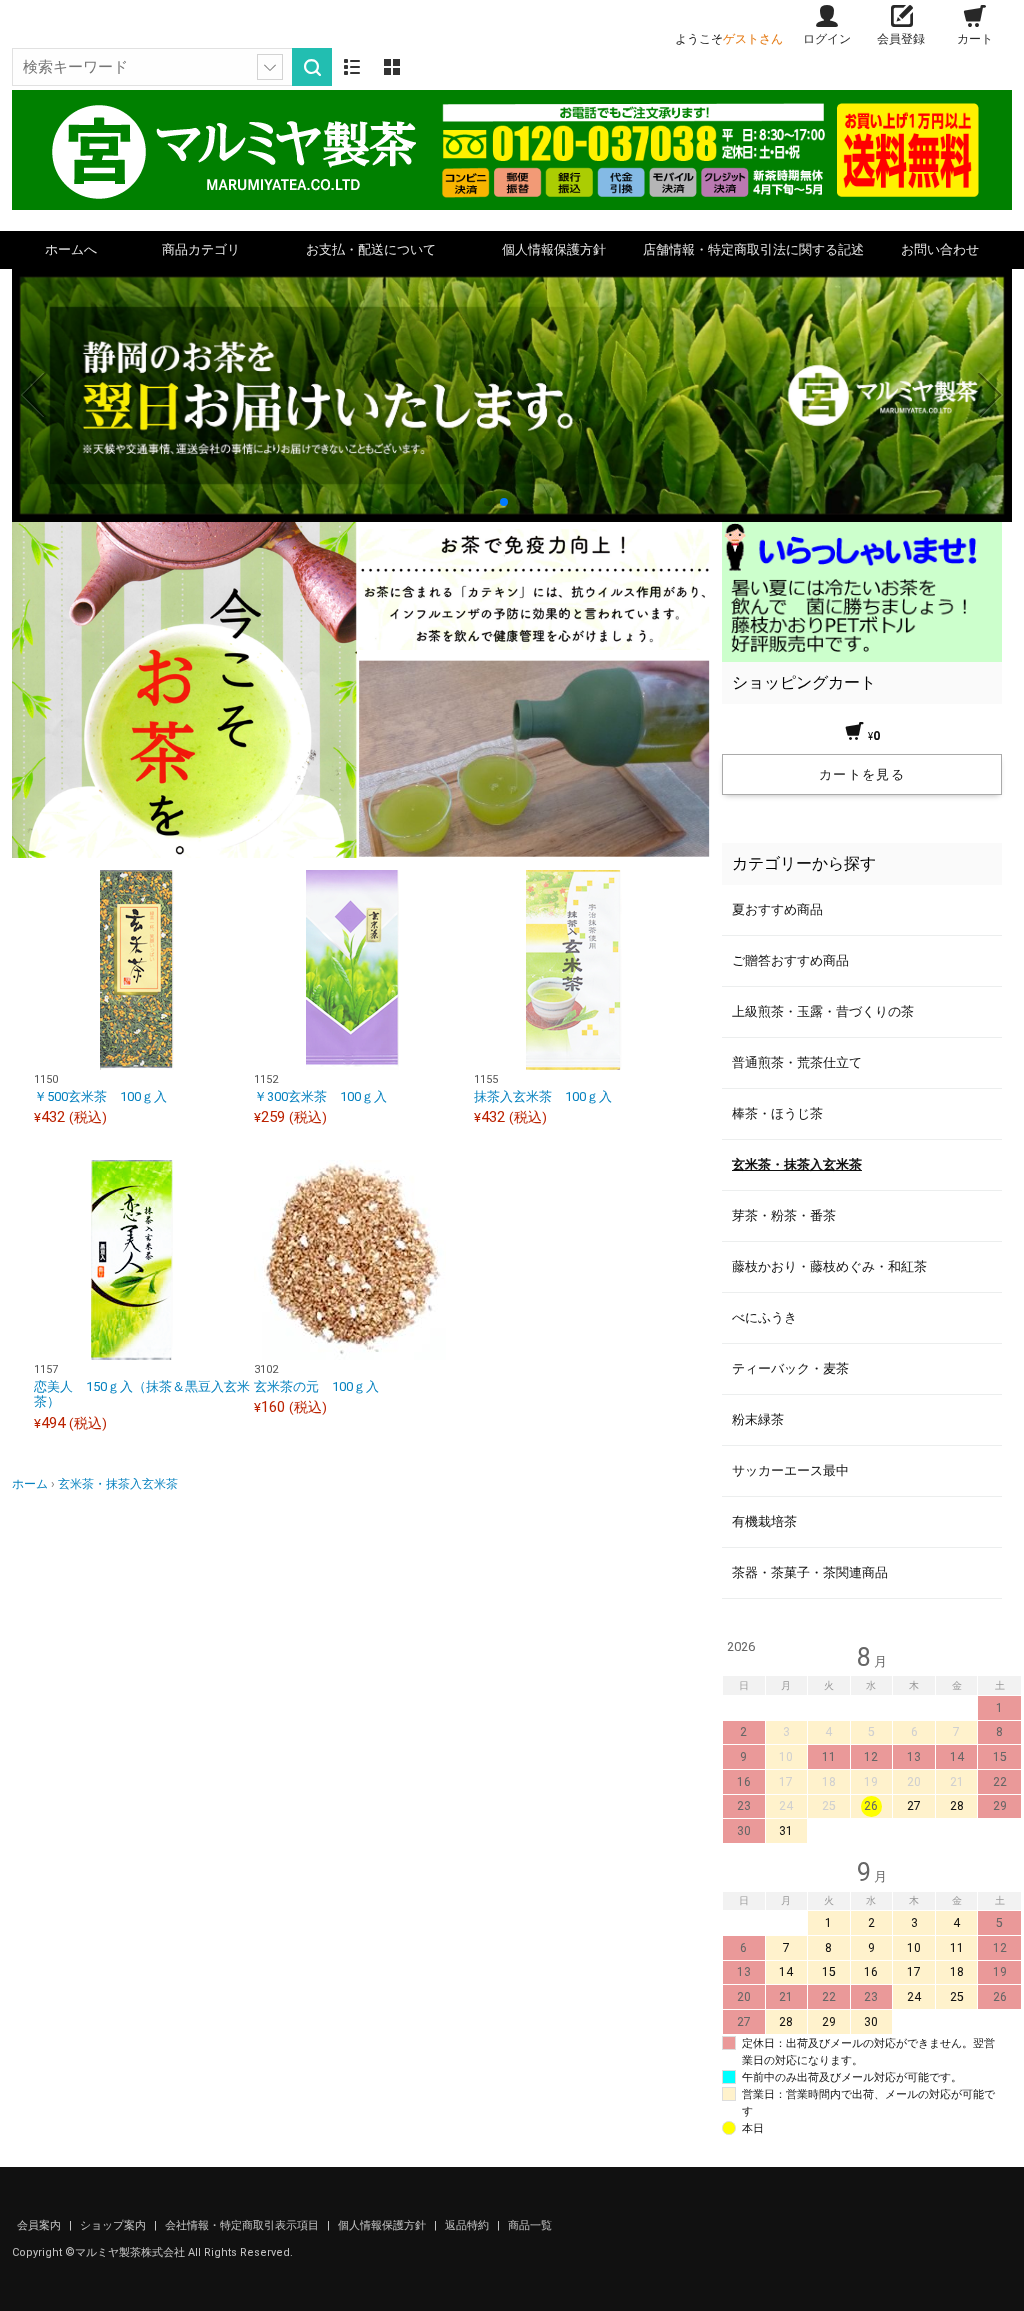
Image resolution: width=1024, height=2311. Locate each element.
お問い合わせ (940, 249)
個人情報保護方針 (554, 249)
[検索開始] (312, 67)
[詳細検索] (270, 67)
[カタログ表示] (392, 67)
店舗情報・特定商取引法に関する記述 (753, 249)
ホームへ (71, 249)
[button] (488, 502)
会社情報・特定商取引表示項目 (243, 2225)
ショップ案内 (114, 2225)
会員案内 (40, 2225)
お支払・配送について (371, 249)
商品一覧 (530, 2225)
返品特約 (468, 2225)
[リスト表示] (352, 67)
